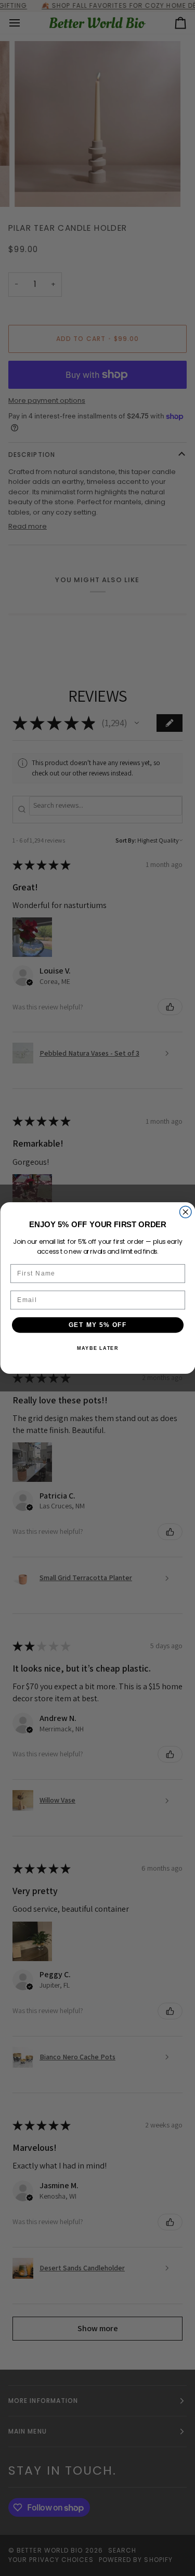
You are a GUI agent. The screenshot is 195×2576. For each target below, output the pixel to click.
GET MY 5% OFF (97, 1325)
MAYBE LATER (97, 1349)
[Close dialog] (185, 1212)
